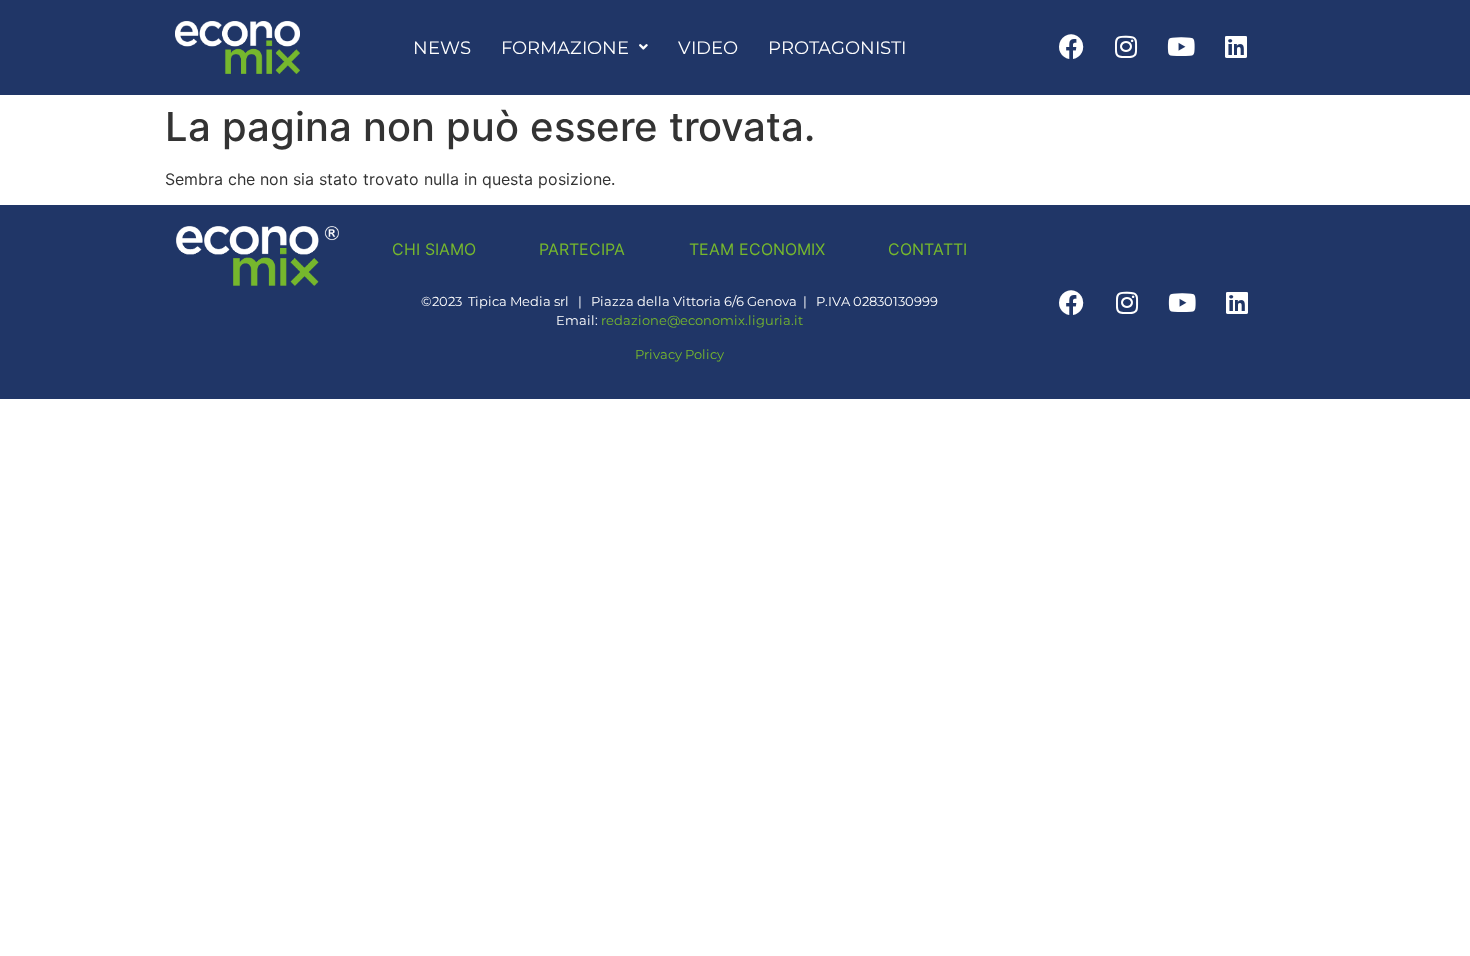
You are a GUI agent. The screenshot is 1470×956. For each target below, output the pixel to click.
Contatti (927, 249)
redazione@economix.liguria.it (702, 320)
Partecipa (582, 249)
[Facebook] (1071, 46)
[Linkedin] (1236, 46)
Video (708, 47)
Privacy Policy (679, 354)
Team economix (757, 249)
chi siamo (434, 249)
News (442, 47)
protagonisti (837, 47)
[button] (574, 48)
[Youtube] (1181, 46)
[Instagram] (1126, 46)
